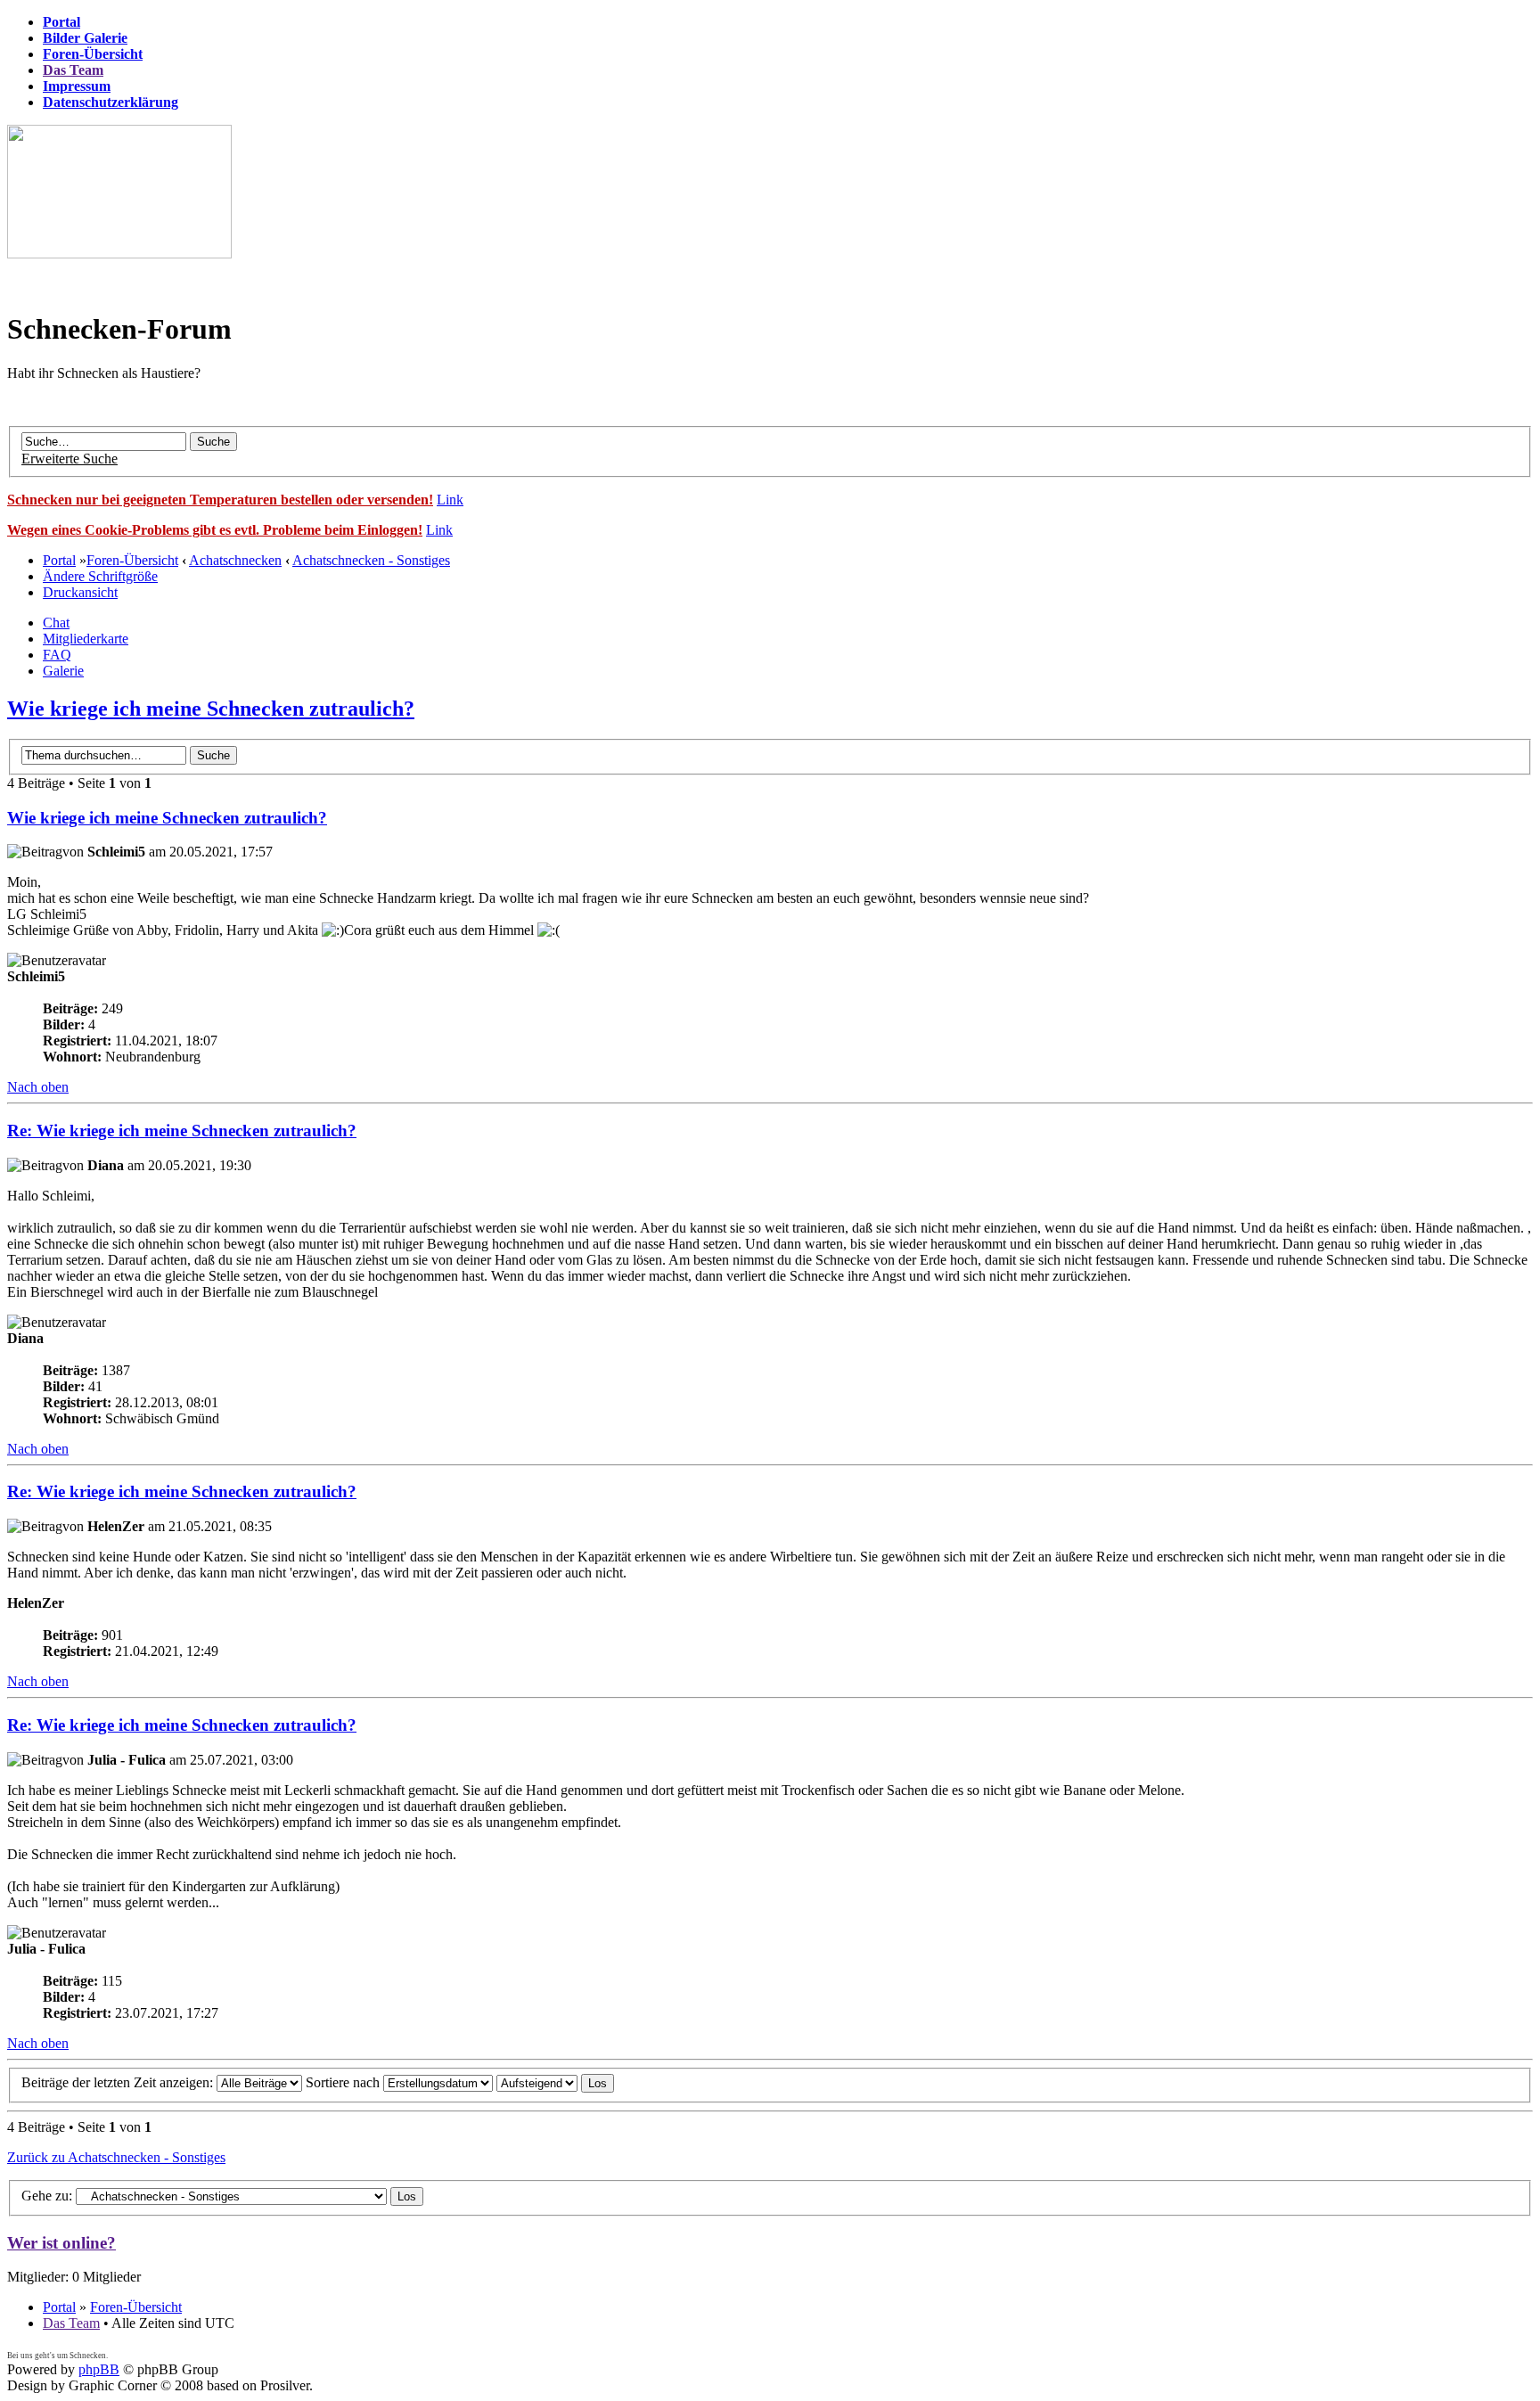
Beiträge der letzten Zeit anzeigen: (119, 2082)
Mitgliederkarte (86, 639)
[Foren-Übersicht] (119, 254)
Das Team (71, 2323)
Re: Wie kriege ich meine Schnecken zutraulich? (182, 1131)
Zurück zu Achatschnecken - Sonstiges (116, 2157)
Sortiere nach (344, 2082)
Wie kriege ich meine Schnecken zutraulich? (211, 709)
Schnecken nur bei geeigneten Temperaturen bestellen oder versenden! (220, 500)
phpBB (99, 2369)
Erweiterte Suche (70, 459)
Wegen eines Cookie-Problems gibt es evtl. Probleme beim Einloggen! (215, 530)
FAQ (57, 655)
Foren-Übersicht (132, 560)
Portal (59, 560)
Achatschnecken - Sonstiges (371, 560)
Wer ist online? (61, 2243)
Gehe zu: (47, 2196)
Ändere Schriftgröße (100, 576)
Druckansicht (80, 592)
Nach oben (38, 1087)
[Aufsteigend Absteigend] (555, 2082)
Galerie (63, 671)
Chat (56, 623)
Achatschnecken (235, 560)
